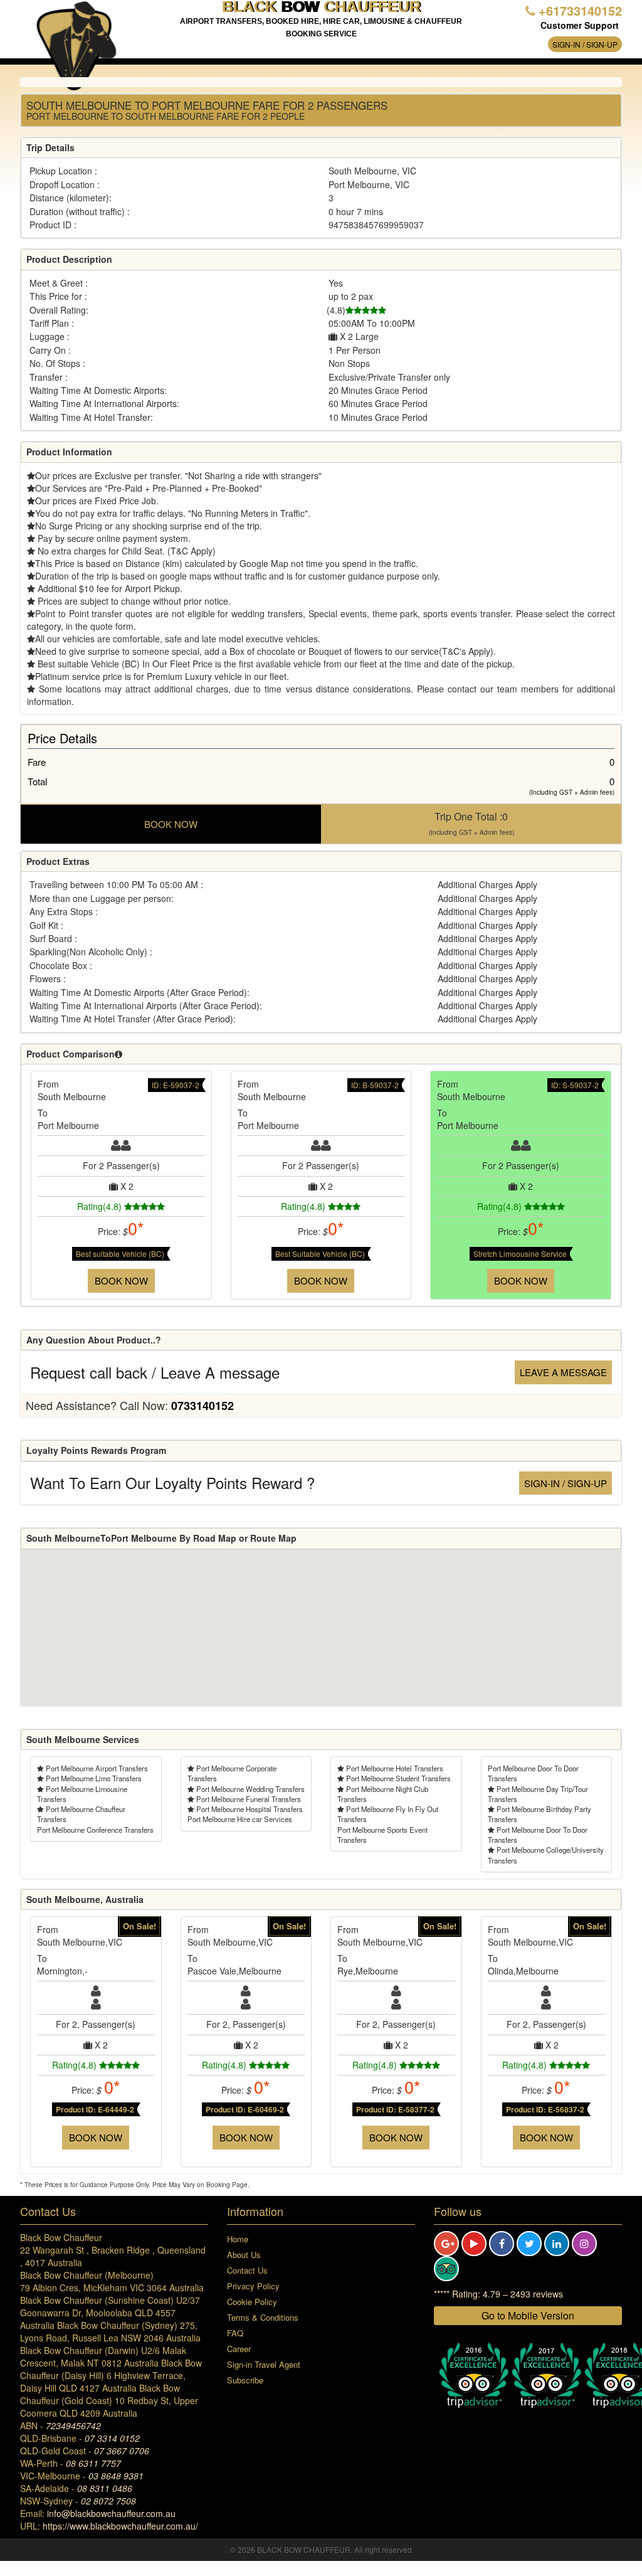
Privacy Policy (253, 2286)
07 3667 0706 (122, 2451)
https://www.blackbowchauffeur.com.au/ (120, 2526)
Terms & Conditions (263, 2317)
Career (239, 2349)
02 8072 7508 (108, 2501)
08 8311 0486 (105, 2488)
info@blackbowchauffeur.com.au (111, 2513)
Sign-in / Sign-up (585, 44)
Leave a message (563, 1372)
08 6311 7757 (93, 2463)
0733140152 (203, 1406)
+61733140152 (580, 10)
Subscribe (245, 2380)
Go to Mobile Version (528, 2315)
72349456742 (73, 2425)
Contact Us (247, 2270)
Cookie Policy (252, 2302)
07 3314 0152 (112, 2438)
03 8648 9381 (116, 2476)
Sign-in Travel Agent (264, 2364)
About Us (244, 2255)
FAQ (235, 2333)
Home (238, 2239)
